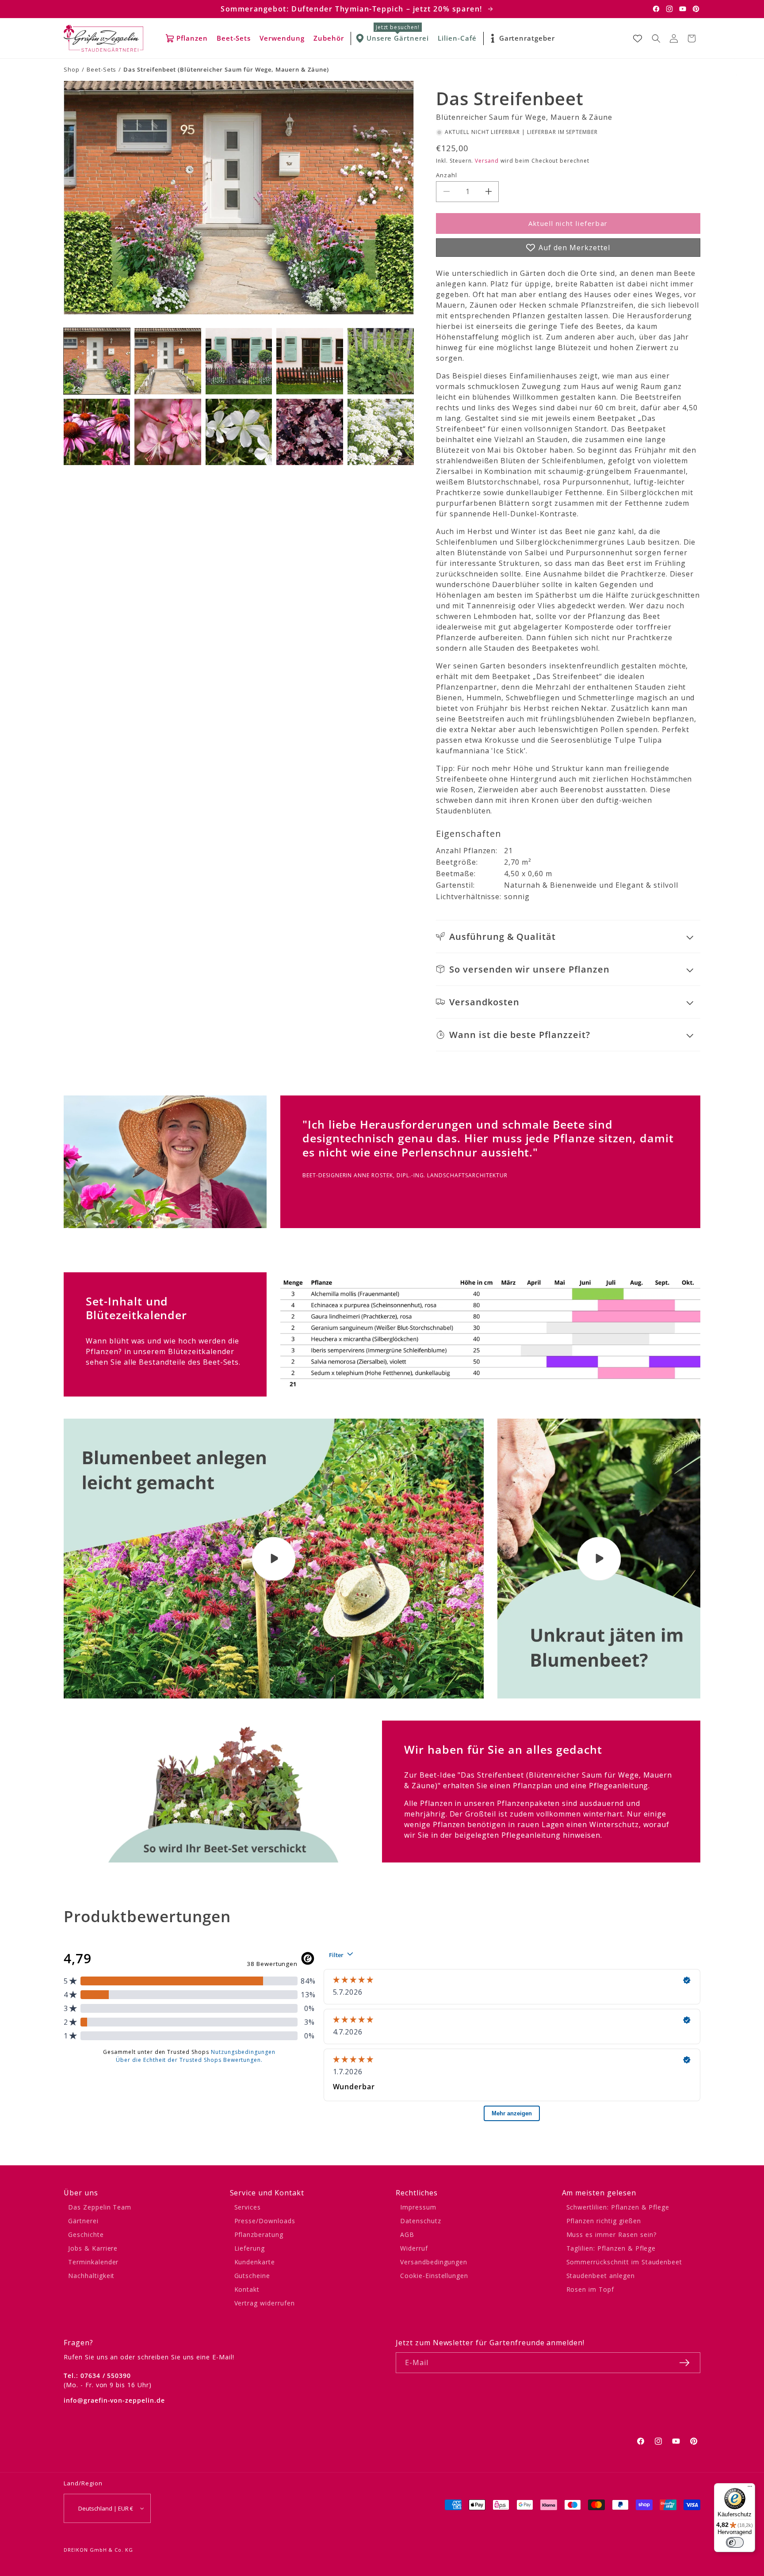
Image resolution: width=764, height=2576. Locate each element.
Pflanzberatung (259, 2234)
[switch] (735, 2542)
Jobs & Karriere (93, 2248)
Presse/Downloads (265, 2221)
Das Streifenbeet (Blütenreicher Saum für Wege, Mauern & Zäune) (226, 69)
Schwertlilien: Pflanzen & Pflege (618, 2207)
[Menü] (750, 2488)
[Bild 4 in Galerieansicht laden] (309, 361)
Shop (72, 69)
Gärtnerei (83, 2221)
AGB (407, 2234)
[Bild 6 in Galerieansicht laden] (97, 432)
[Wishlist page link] (638, 38)
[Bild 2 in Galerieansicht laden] (168, 361)
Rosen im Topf (590, 2289)
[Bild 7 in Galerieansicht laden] (168, 432)
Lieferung (250, 2248)
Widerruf (414, 2248)
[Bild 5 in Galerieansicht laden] (381, 361)
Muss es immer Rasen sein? (611, 2234)
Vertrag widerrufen (265, 2303)
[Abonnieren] (684, 2363)
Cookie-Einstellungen (434, 2276)
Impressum (418, 2207)
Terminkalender (93, 2262)
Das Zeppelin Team (100, 2207)
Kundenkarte (255, 2262)
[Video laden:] (274, 1559)
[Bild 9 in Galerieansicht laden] (309, 432)
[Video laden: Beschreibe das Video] (599, 1559)
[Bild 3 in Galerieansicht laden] (239, 361)
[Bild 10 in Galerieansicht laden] (381, 432)
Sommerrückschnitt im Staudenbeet (625, 2262)
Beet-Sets (102, 69)
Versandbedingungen (434, 2262)
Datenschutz (421, 2221)
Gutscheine (252, 2276)
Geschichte (86, 2234)
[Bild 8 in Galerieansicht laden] (239, 432)
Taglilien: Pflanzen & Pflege (611, 2248)
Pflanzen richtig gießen (604, 2221)
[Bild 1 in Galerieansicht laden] (97, 361)
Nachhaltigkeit (91, 2276)
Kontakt (247, 2289)
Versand (487, 161)
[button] (656, 38)
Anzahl (447, 175)
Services (248, 2207)
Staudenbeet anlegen (601, 2276)
